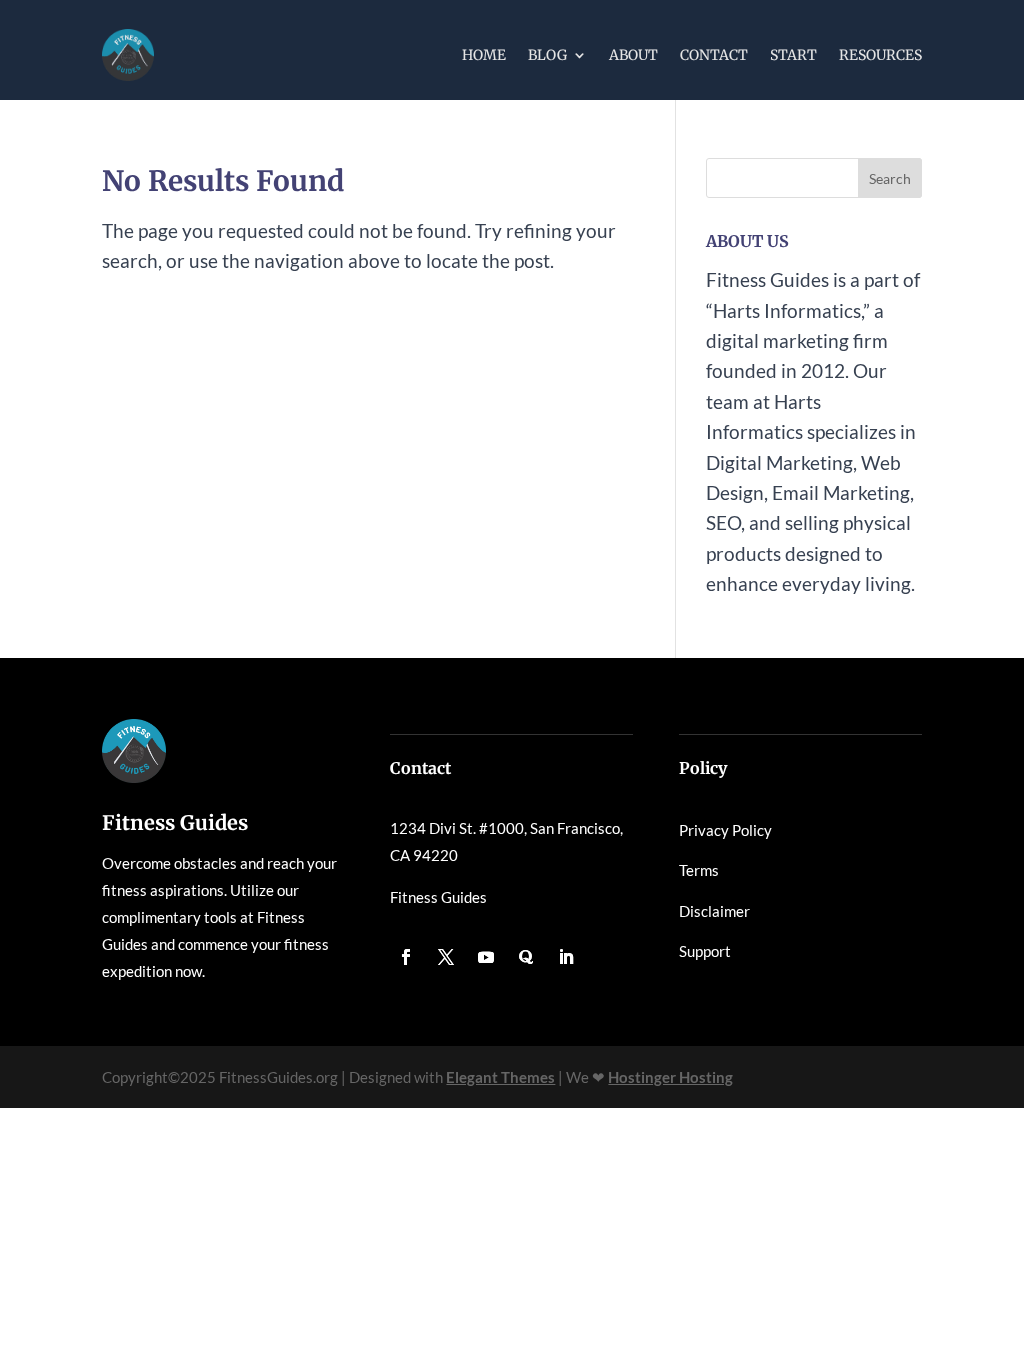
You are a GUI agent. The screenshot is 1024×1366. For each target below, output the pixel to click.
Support (705, 951)
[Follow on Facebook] (406, 957)
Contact (714, 55)
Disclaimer (714, 911)
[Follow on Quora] (526, 957)
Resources (880, 55)
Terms (699, 870)
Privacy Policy (725, 830)
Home (484, 55)
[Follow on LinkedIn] (566, 957)
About (633, 55)
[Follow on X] (446, 957)
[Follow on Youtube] (486, 957)
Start (793, 55)
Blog (547, 55)
